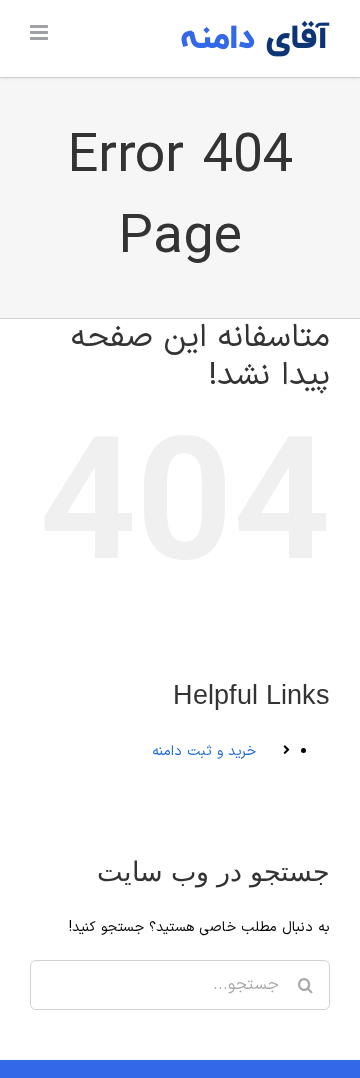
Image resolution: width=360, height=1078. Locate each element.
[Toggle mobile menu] (40, 32)
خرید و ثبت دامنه (204, 751)
